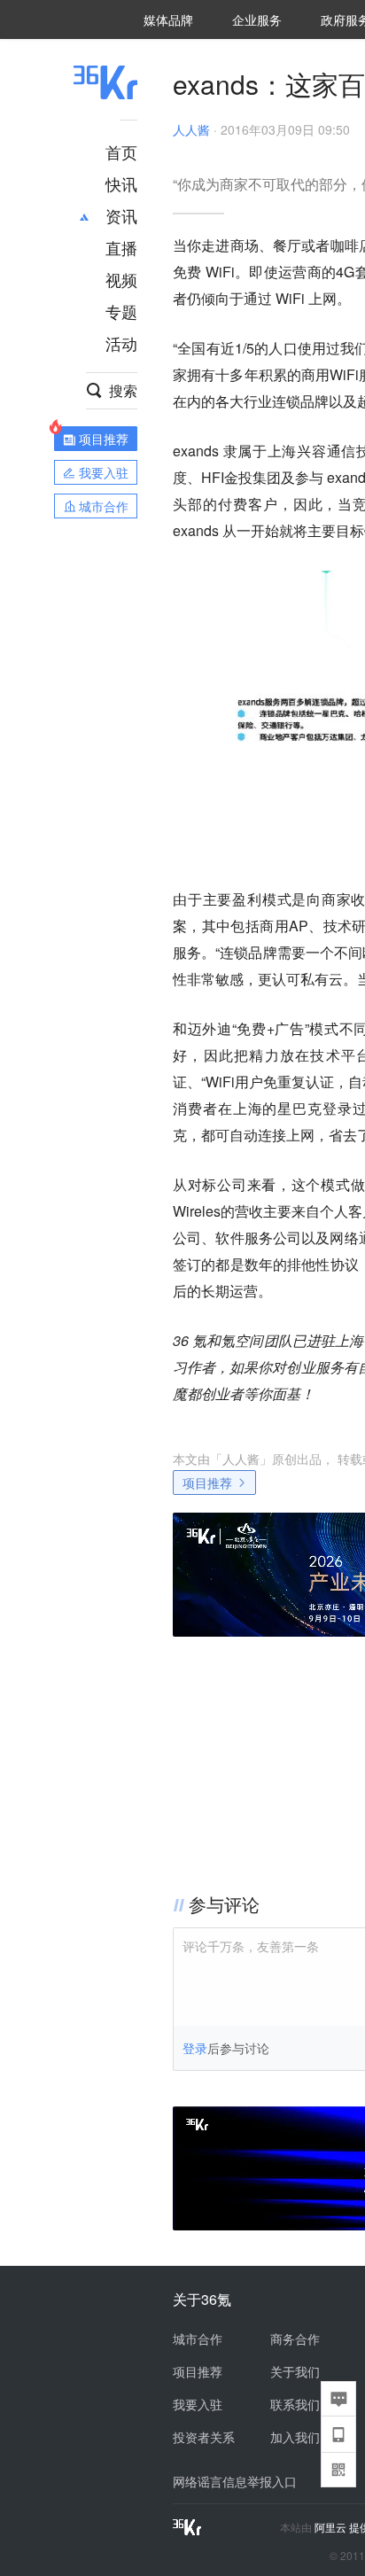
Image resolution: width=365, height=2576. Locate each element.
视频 (121, 279)
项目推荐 (207, 1483)
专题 (121, 311)
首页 (121, 152)
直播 (121, 247)
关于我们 (295, 2371)
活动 (121, 343)
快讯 (121, 183)
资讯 (121, 215)
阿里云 (332, 2527)
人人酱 (191, 129)
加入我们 (295, 2437)
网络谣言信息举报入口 (235, 2481)
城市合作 (198, 2339)
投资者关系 (204, 2437)
